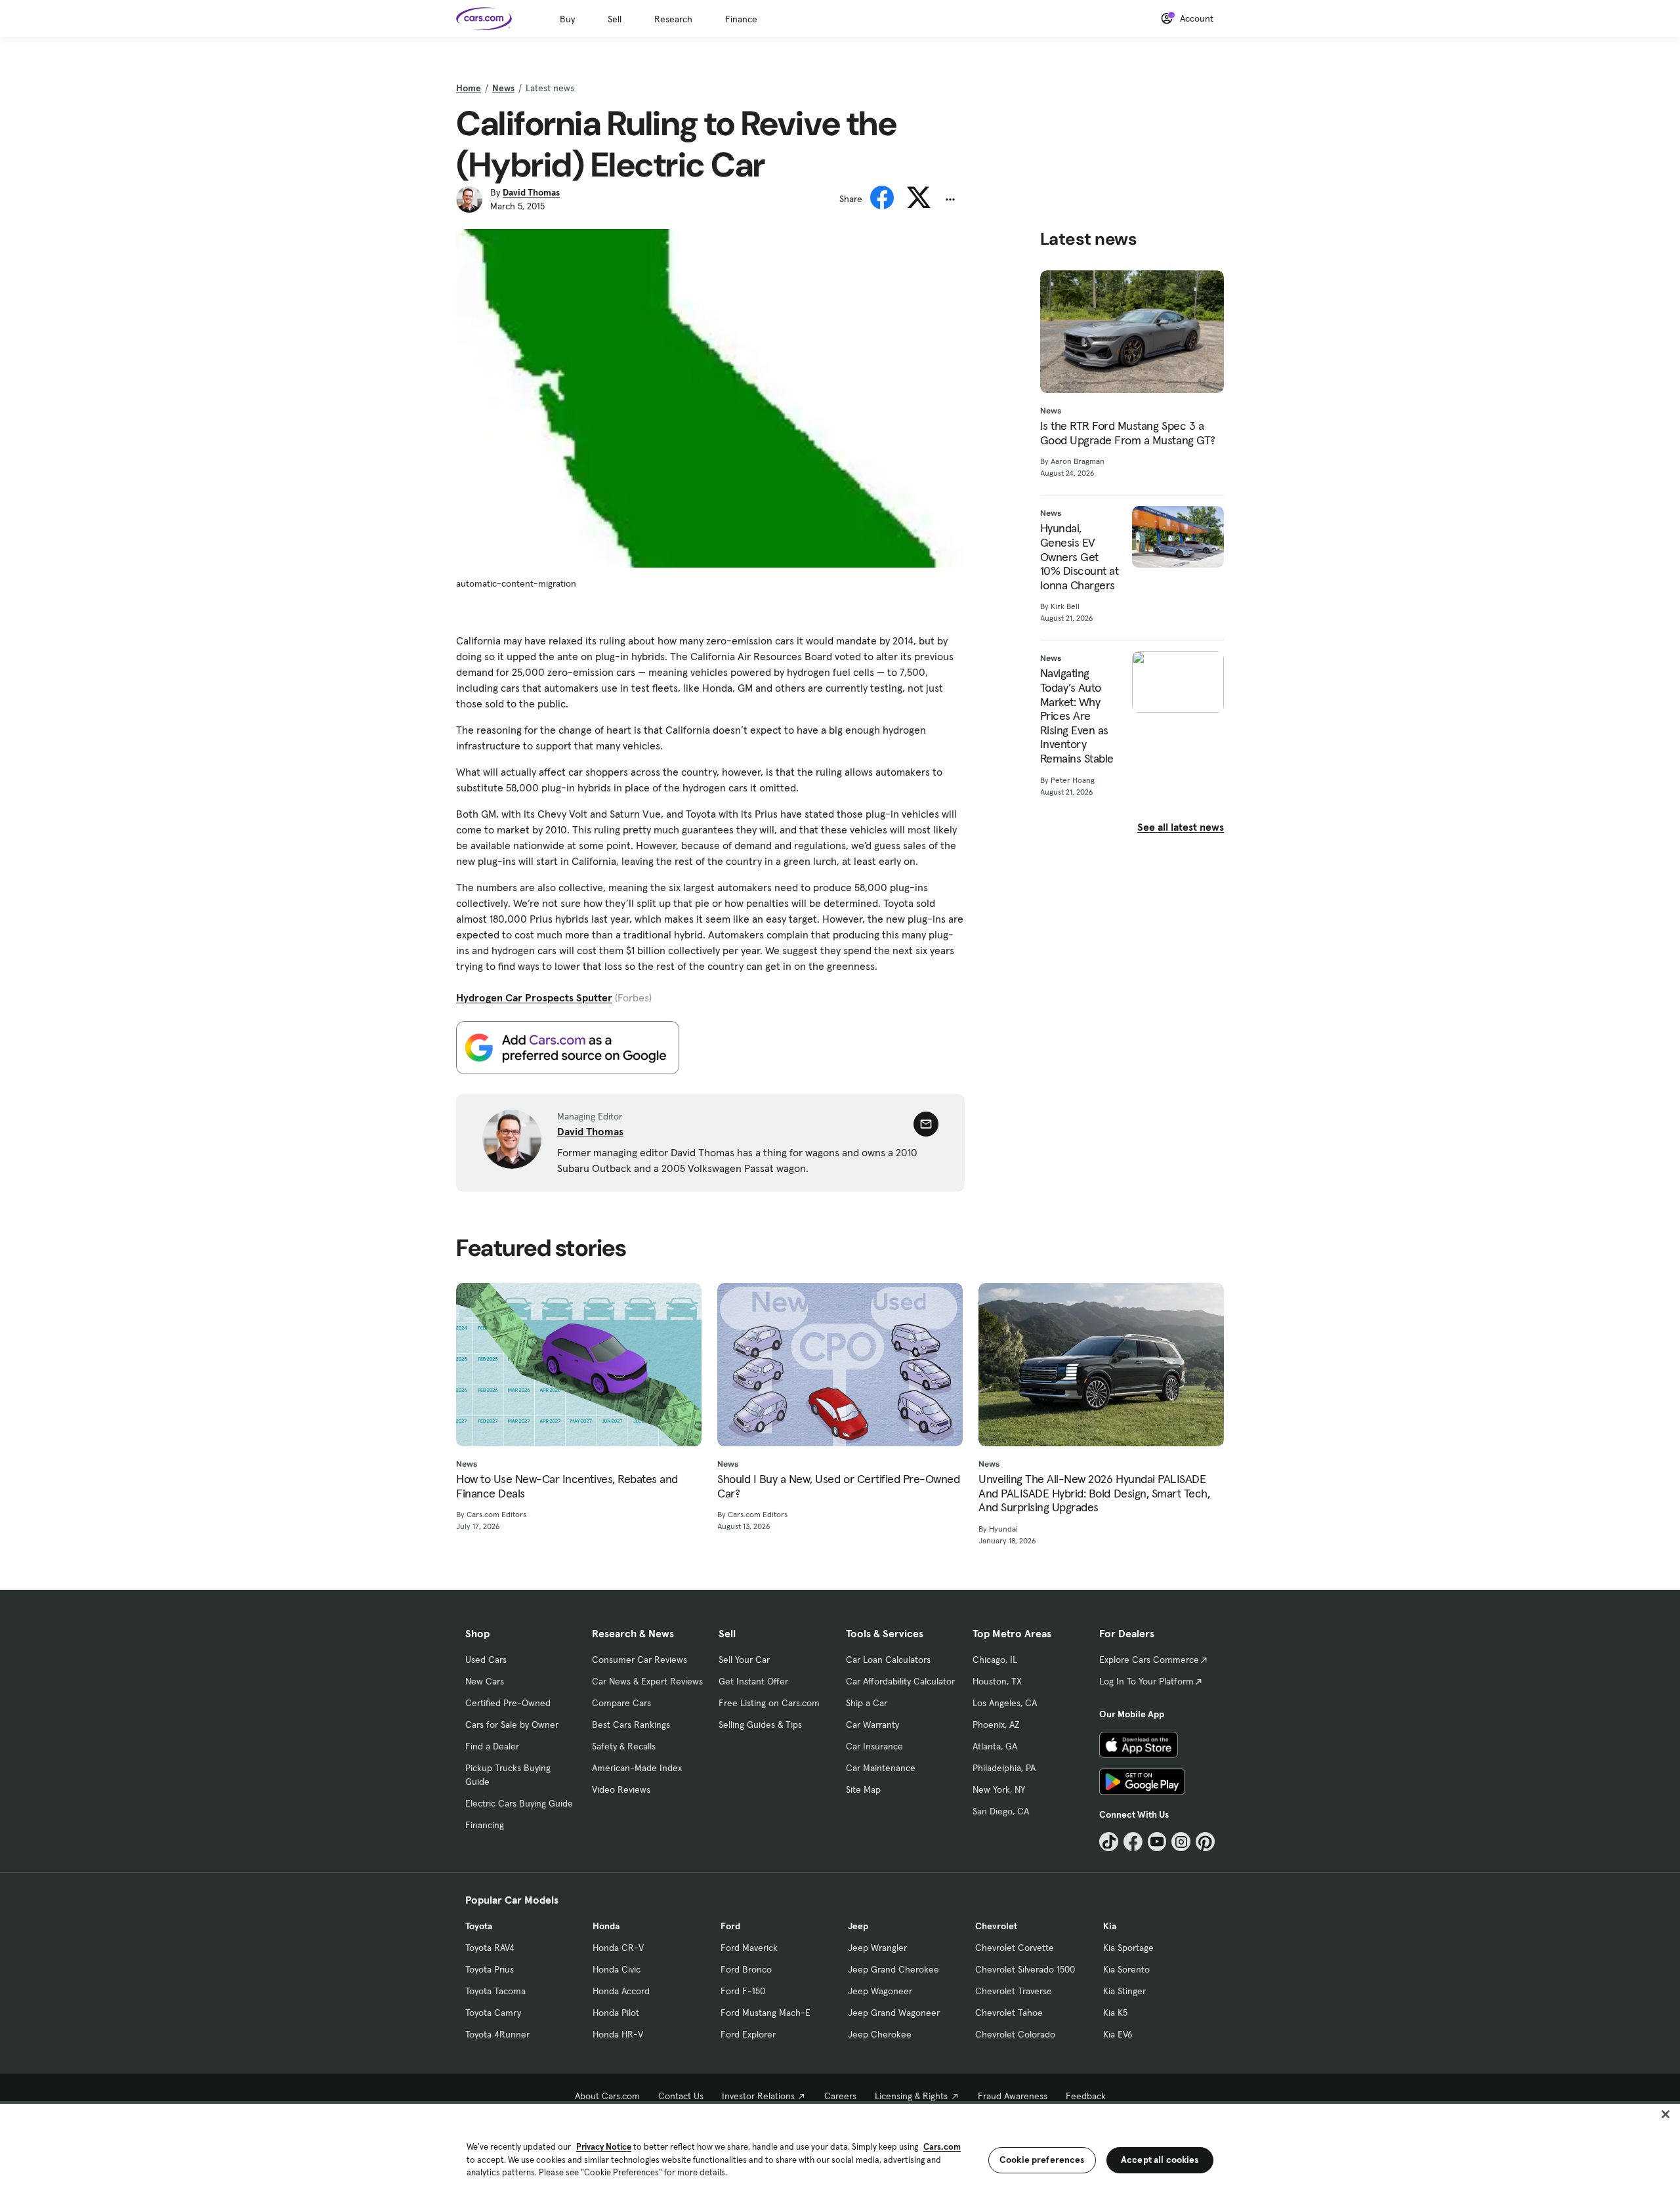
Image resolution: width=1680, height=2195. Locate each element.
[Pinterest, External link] (1205, 1842)
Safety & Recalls (624, 1746)
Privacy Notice (604, 2147)
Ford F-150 (743, 1991)
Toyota (479, 1926)
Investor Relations (758, 2096)
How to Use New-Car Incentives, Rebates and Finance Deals (567, 1486)
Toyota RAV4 (490, 1948)
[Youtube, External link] (1157, 1842)
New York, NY (999, 1789)
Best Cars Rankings (631, 1725)
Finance (741, 19)
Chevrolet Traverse (1014, 1991)
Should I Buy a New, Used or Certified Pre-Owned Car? (838, 1486)
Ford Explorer (748, 2034)
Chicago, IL (995, 1660)
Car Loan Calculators (888, 1660)
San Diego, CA (1001, 1811)
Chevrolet (996, 1926)
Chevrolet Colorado (1015, 2034)
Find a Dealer (492, 1746)
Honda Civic (617, 1969)
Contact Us (681, 2096)
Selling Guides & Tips (760, 1725)
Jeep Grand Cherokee (893, 1969)
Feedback (1086, 2096)
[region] (840, 2148)
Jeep (858, 1926)
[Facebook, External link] (1133, 1842)
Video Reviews (621, 1789)
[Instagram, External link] (1181, 1842)
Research (673, 19)
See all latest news (1181, 827)
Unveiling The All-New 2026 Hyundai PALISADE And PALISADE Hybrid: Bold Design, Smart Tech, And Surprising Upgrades (1094, 1493)
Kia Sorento (1126, 1969)
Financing (485, 1825)
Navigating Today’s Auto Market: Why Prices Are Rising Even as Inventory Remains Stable (1077, 716)
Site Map (863, 1789)
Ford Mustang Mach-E (766, 2013)
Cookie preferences (1042, 2160)
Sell (615, 19)
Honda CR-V (618, 1948)
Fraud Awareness (1013, 2096)
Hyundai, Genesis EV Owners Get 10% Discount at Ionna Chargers (1080, 556)
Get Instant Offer (753, 1681)
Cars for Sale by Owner (512, 1725)
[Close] (1666, 2114)
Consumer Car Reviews (640, 1660)
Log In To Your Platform (1146, 1681)
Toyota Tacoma (495, 1991)
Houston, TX (997, 1681)
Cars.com (942, 2147)
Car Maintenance (881, 1768)
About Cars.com (607, 2096)
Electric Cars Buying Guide (519, 1803)
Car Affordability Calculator (900, 1681)
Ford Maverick (749, 1948)
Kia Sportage (1128, 1948)
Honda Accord (621, 1991)
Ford (730, 1926)
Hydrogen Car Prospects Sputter (534, 997)
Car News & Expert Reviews (647, 1681)
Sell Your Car (744, 1660)
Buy (567, 19)
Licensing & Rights (911, 2096)
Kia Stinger (1124, 1991)
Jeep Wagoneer (880, 1991)
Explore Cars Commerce (1149, 1660)
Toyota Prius (490, 1969)
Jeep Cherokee (880, 2034)
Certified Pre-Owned (508, 1703)
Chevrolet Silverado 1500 (1025, 1969)
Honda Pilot (616, 2013)
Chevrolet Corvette (1015, 1948)
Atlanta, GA (995, 1746)
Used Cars (486, 1660)
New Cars (485, 1681)
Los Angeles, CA (1005, 1703)
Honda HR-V (618, 2034)
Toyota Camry (493, 2013)
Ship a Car (867, 1703)
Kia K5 (1115, 2013)
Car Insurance (874, 1746)
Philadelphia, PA (1004, 1768)
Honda (606, 1926)
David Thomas (531, 192)
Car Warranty (872, 1725)
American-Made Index (637, 1768)
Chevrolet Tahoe (1009, 2013)
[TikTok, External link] (1109, 1842)
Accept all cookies (1160, 2160)
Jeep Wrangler (877, 1948)
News (503, 88)
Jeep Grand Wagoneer (894, 2013)
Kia (1110, 1926)
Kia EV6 (1118, 2034)
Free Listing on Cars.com (769, 1703)
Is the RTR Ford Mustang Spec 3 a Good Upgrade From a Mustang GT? (1128, 433)
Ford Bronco (746, 1969)
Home (469, 88)
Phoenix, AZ (996, 1725)
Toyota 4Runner (497, 2034)
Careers (840, 2096)
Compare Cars (621, 1703)
